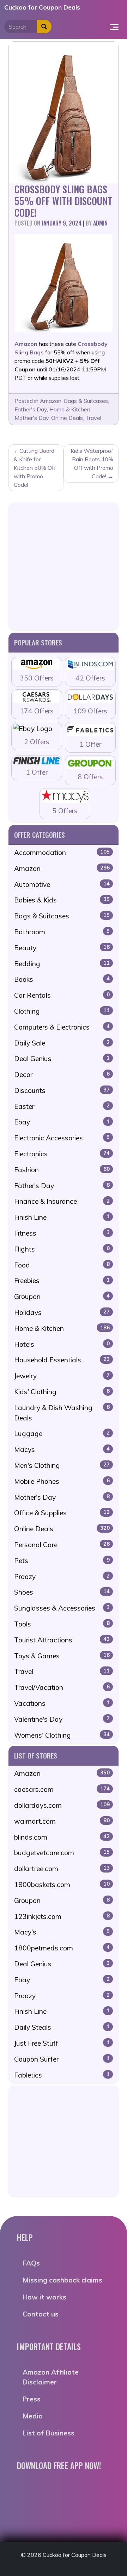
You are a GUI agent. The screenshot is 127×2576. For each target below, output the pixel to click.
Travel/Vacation (62, 1687)
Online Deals (67, 418)
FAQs (31, 2263)
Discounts (62, 1090)
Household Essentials (62, 1360)
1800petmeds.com (62, 1948)
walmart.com (62, 1821)
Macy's (62, 1932)
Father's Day (31, 409)
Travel (93, 418)
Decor (62, 1075)
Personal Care (62, 1545)
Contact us (41, 2314)
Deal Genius (62, 1059)
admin (100, 223)
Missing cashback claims (62, 2280)
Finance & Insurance (62, 1201)
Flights (62, 1249)
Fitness (62, 1233)
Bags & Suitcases (86, 401)
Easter (62, 1106)
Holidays (62, 1312)
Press (32, 2399)
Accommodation (62, 853)
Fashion (62, 1170)
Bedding (62, 964)
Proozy (62, 1577)
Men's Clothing (62, 1465)
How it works (44, 2297)
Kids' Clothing (62, 1392)
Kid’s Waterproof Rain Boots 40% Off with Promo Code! (92, 463)
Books (62, 979)
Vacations (62, 1703)
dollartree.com (62, 1869)
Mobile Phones (62, 1481)
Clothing (62, 1011)
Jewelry (62, 1376)
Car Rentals (62, 995)
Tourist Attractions (62, 1640)
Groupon (62, 1296)
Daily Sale (62, 1043)
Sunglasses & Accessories (62, 1608)
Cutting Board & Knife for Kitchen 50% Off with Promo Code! (35, 468)
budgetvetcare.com (62, 1853)
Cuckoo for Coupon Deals (42, 7)
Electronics (62, 1154)
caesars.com (62, 1789)
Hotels (62, 1344)
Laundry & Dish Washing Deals (62, 1413)
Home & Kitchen (70, 409)
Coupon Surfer (62, 2059)
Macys (62, 1449)
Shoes (62, 1592)
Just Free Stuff (62, 2043)
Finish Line (62, 1217)
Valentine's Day (62, 1719)
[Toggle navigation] (114, 27)
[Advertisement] (64, 566)
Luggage (62, 1434)
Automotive (62, 884)
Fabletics (62, 2075)
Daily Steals (62, 2027)
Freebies (62, 1281)
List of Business (49, 2433)
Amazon (51, 401)
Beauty (62, 948)
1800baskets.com (62, 1885)
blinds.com (62, 1837)
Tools (62, 1624)
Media (33, 2416)
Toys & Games (62, 1656)
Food (62, 1265)
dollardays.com (62, 1805)
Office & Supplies (62, 1513)
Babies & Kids (62, 900)
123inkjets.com (62, 1916)
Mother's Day (32, 418)
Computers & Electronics (62, 1027)
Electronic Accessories (62, 1138)
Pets (62, 1561)
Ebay (62, 1122)
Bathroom (62, 932)
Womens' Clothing (62, 1735)
